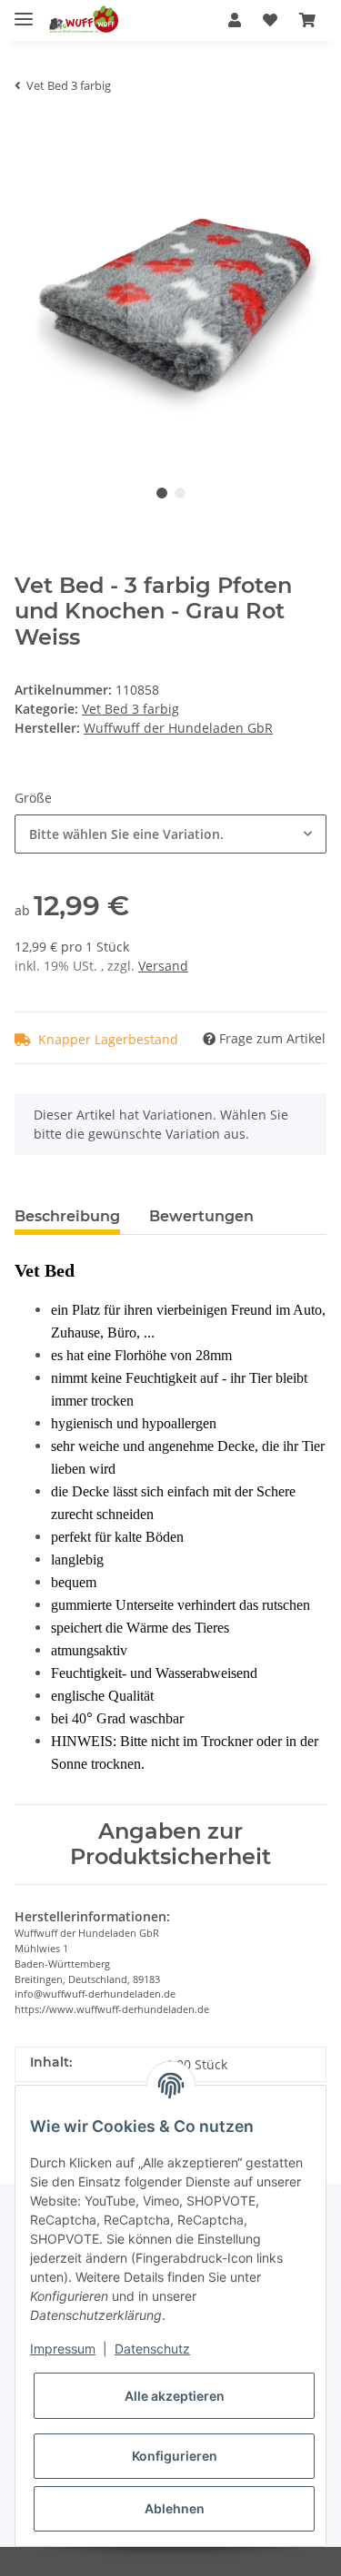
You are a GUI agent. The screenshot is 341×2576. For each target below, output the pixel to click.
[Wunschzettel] (270, 20)
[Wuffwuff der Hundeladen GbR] (83, 20)
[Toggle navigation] (24, 11)
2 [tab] (180, 493)
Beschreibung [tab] (67, 1216)
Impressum (63, 2349)
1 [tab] (162, 493)
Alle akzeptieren (175, 2396)
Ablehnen (175, 2508)
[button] (235, 20)
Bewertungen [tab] (201, 1216)
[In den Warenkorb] (29, 135)
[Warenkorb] (307, 20)
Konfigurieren (175, 2456)
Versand (163, 966)
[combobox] (170, 834)
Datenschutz (152, 2349)
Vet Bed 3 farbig (130, 709)
